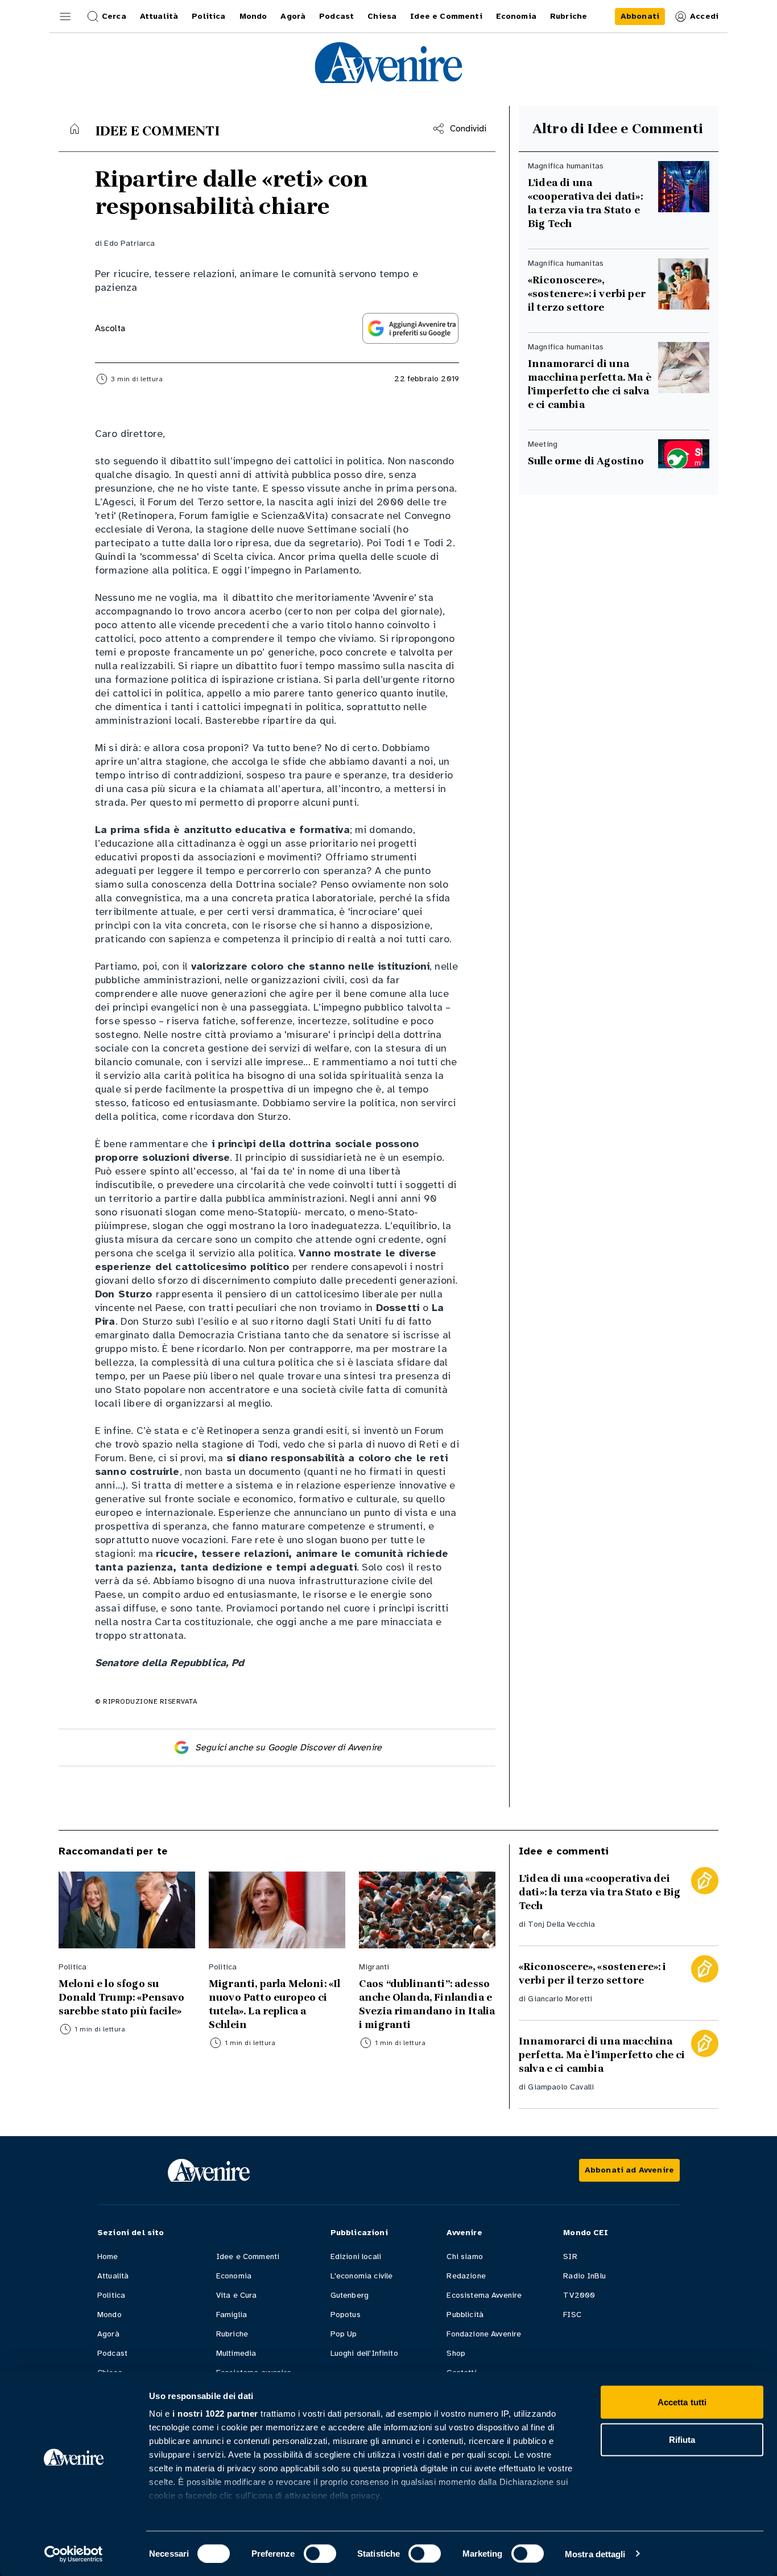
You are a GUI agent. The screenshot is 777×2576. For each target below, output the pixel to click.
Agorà (108, 2334)
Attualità (113, 2276)
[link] (640, 17)
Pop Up (344, 2334)
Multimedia (236, 2353)
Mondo (109, 2315)
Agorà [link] (293, 16)
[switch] (320, 2553)
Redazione (466, 2276)
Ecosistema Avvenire (484, 2295)
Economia (234, 2276)
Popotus (346, 2315)
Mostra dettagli (595, 2554)
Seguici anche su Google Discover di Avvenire (288, 1747)
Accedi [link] (704, 16)
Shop (456, 2353)
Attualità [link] (159, 16)
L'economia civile (362, 2276)
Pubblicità (465, 2315)
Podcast (112, 2353)
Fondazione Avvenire (484, 2334)
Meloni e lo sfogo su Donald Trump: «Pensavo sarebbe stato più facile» (122, 1997)
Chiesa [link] (382, 16)
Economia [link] (516, 16)
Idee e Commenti (248, 2256)
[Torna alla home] (75, 129)
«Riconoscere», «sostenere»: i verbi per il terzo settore (587, 294)
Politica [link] (208, 16)
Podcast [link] (336, 16)
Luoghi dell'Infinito (364, 2353)
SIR (570, 2256)
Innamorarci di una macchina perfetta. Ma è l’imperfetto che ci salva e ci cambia (590, 384)
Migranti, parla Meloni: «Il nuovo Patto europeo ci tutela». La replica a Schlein (274, 2004)
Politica (111, 2295)
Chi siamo (464, 2256)
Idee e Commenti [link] (446, 16)
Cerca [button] (114, 16)
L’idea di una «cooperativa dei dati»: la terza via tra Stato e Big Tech (585, 203)
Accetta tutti (682, 2402)
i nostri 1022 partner (215, 2414)
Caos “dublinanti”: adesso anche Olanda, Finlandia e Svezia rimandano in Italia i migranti (427, 2004)
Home (108, 2256)
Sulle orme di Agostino (586, 461)
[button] (65, 17)
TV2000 (579, 2295)
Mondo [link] (253, 16)
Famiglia (232, 2315)
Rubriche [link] (569, 16)
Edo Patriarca (129, 243)
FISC (572, 2315)
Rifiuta (682, 2439)
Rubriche (232, 2334)
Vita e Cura (237, 2295)
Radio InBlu (584, 2276)
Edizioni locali (356, 2256)
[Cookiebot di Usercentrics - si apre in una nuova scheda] (74, 2554)
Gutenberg (350, 2295)
